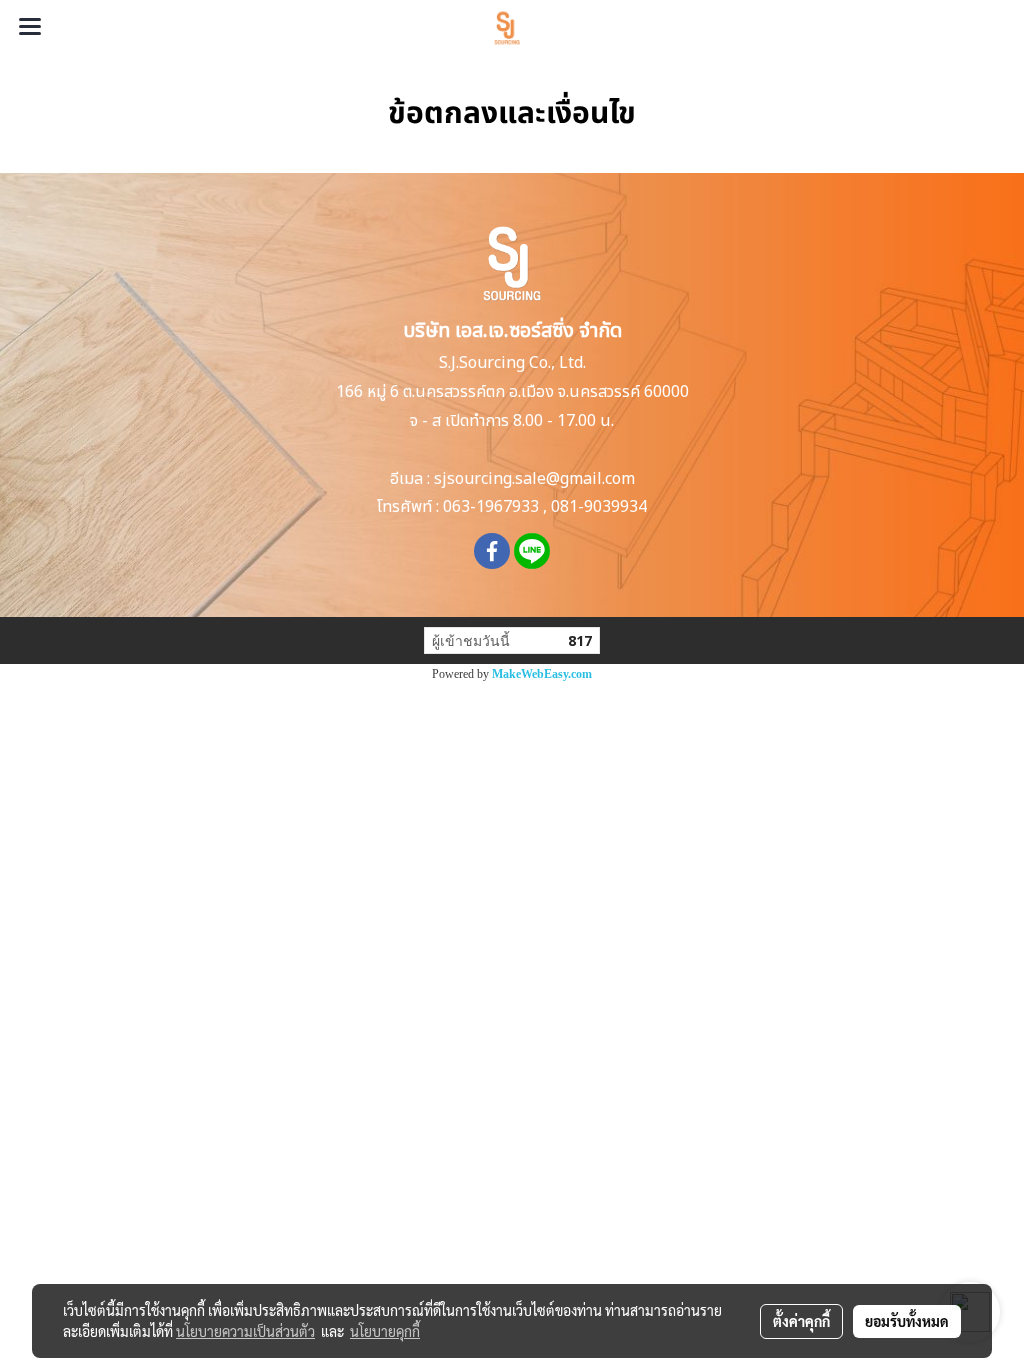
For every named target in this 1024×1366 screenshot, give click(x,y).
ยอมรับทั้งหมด (907, 1321)
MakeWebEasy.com (542, 674)
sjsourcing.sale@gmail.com (534, 479)
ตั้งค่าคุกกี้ (801, 1321)
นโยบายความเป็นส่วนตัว (245, 1331)
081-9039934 (599, 507)
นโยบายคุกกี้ (385, 1331)
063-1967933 (491, 507)
